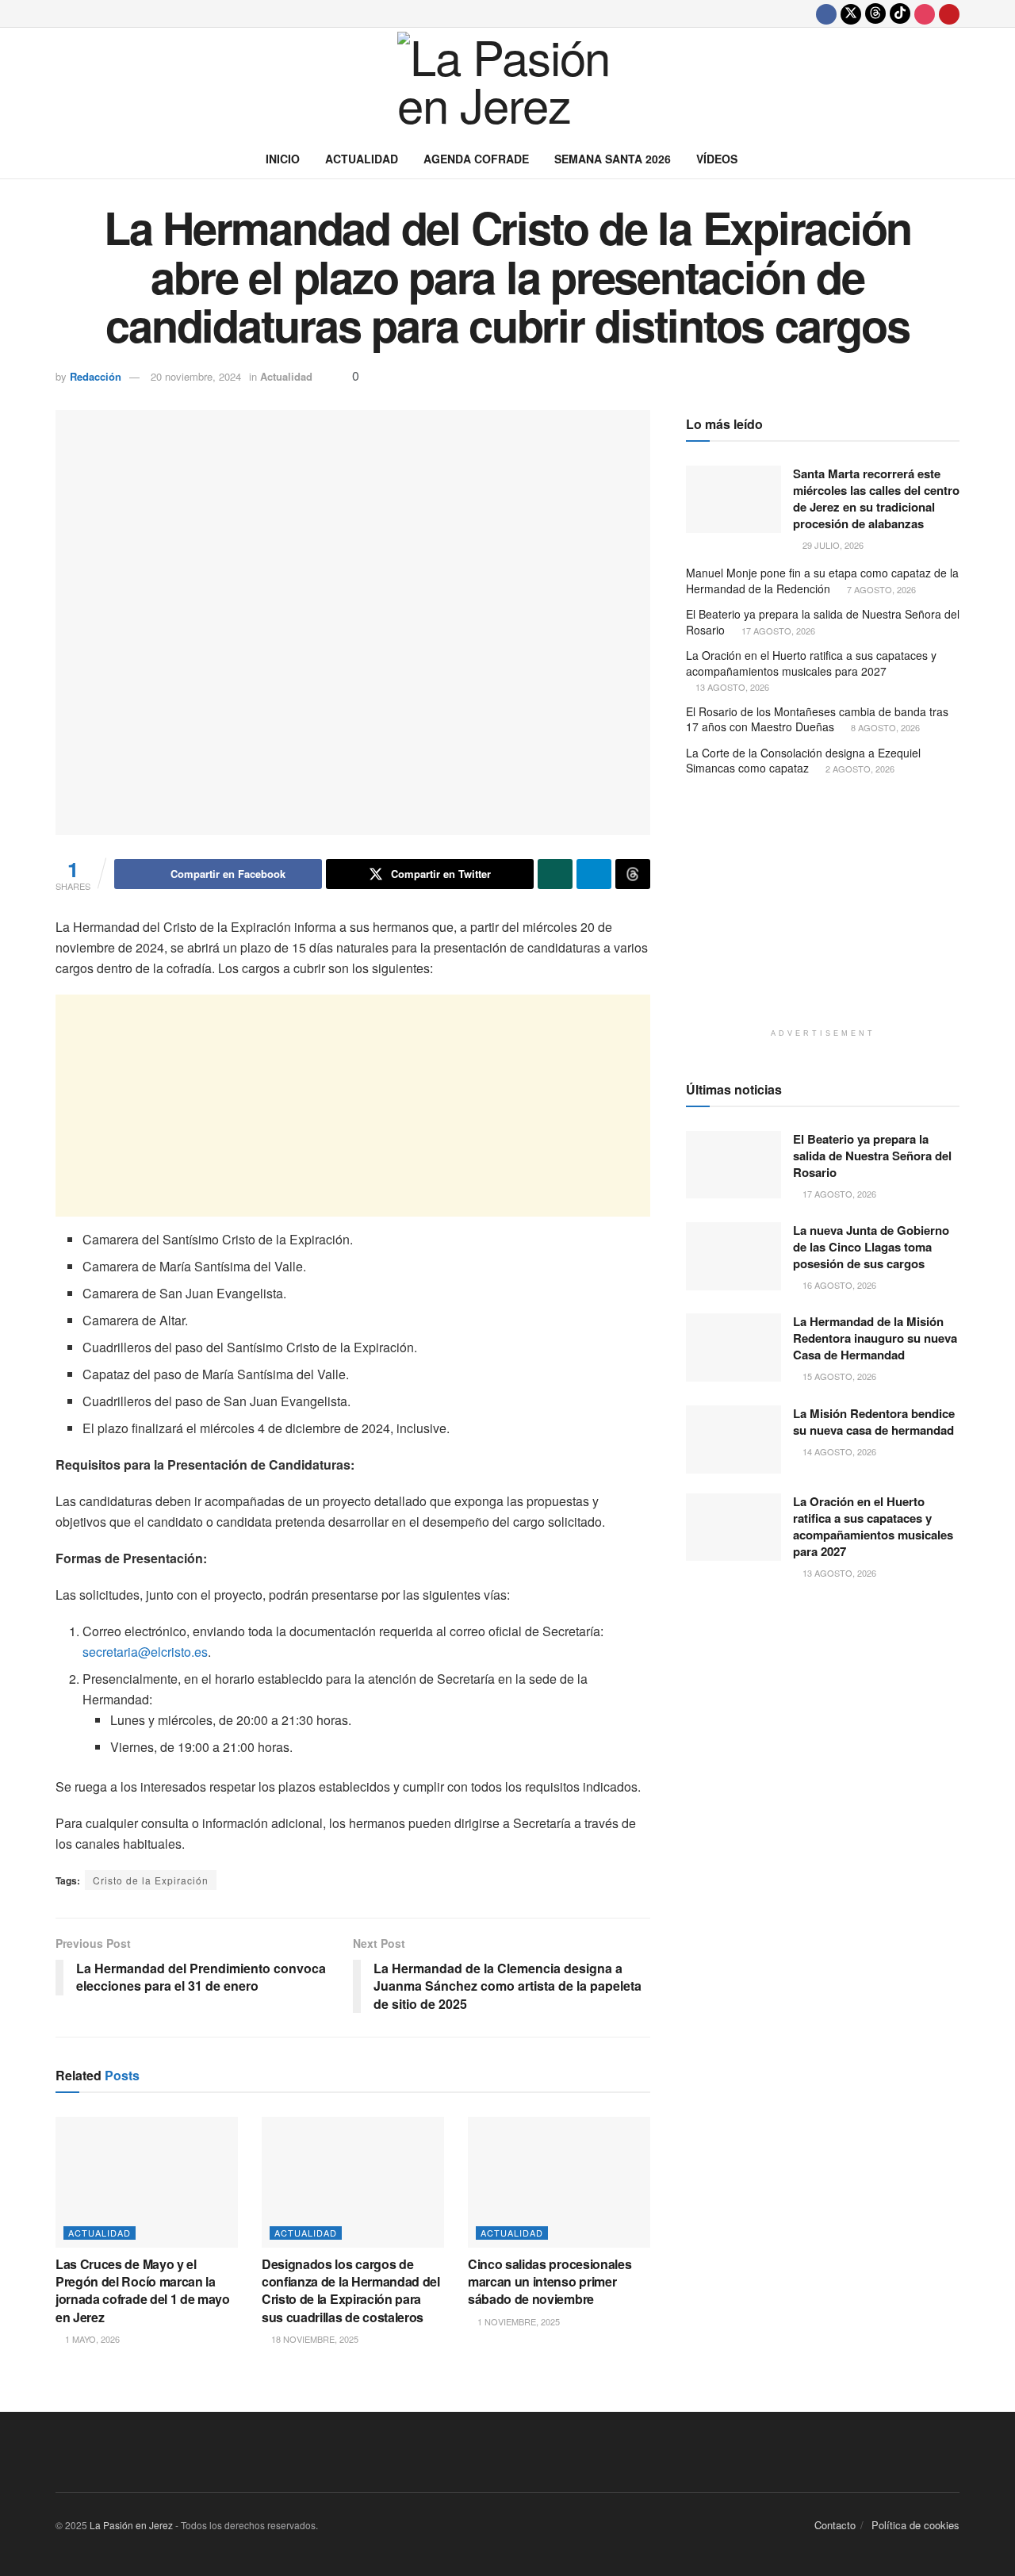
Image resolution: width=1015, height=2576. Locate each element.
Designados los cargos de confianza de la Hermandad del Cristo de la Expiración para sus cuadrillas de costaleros (351, 2290)
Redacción (96, 376)
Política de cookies (915, 2525)
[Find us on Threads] (875, 13)
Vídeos (717, 159)
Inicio (283, 159)
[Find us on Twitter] (851, 13)
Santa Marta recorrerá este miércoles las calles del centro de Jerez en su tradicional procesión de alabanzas (876, 498)
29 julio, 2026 (832, 545)
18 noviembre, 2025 (314, 2339)
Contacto (835, 2525)
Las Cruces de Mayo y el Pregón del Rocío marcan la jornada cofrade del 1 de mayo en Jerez (143, 2290)
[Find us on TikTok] (900, 13)
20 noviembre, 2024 (196, 376)
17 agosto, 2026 (777, 631)
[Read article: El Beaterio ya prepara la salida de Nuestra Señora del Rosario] (733, 1165)
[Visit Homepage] (507, 83)
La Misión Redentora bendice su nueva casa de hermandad (874, 1422)
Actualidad (362, 159)
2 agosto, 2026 (859, 769)
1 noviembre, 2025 (517, 2321)
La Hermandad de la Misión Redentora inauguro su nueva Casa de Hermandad (875, 1338)
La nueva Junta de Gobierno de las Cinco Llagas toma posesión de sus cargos (871, 1247)
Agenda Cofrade (476, 159)
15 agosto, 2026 (838, 1376)
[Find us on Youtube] (949, 13)
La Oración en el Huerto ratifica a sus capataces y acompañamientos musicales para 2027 (811, 663)
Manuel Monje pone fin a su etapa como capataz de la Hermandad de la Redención (822, 581)
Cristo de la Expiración (151, 1880)
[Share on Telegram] (594, 874)
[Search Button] (954, 159)
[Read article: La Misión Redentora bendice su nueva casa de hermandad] (733, 1439)
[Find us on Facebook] (826, 13)
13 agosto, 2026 (731, 687)
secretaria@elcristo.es (145, 1652)
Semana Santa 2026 (613, 159)
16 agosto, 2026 (838, 1285)
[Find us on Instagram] (925, 13)
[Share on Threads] (633, 874)
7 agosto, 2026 (880, 589)
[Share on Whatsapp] (555, 874)
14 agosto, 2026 (838, 1451)
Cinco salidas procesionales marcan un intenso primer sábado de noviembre (550, 2282)
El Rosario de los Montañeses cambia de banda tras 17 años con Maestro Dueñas (817, 719)
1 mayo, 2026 (91, 2339)
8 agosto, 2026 (884, 727)
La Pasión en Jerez (131, 2525)
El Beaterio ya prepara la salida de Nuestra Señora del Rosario (823, 622)
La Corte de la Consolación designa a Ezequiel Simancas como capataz (803, 761)
